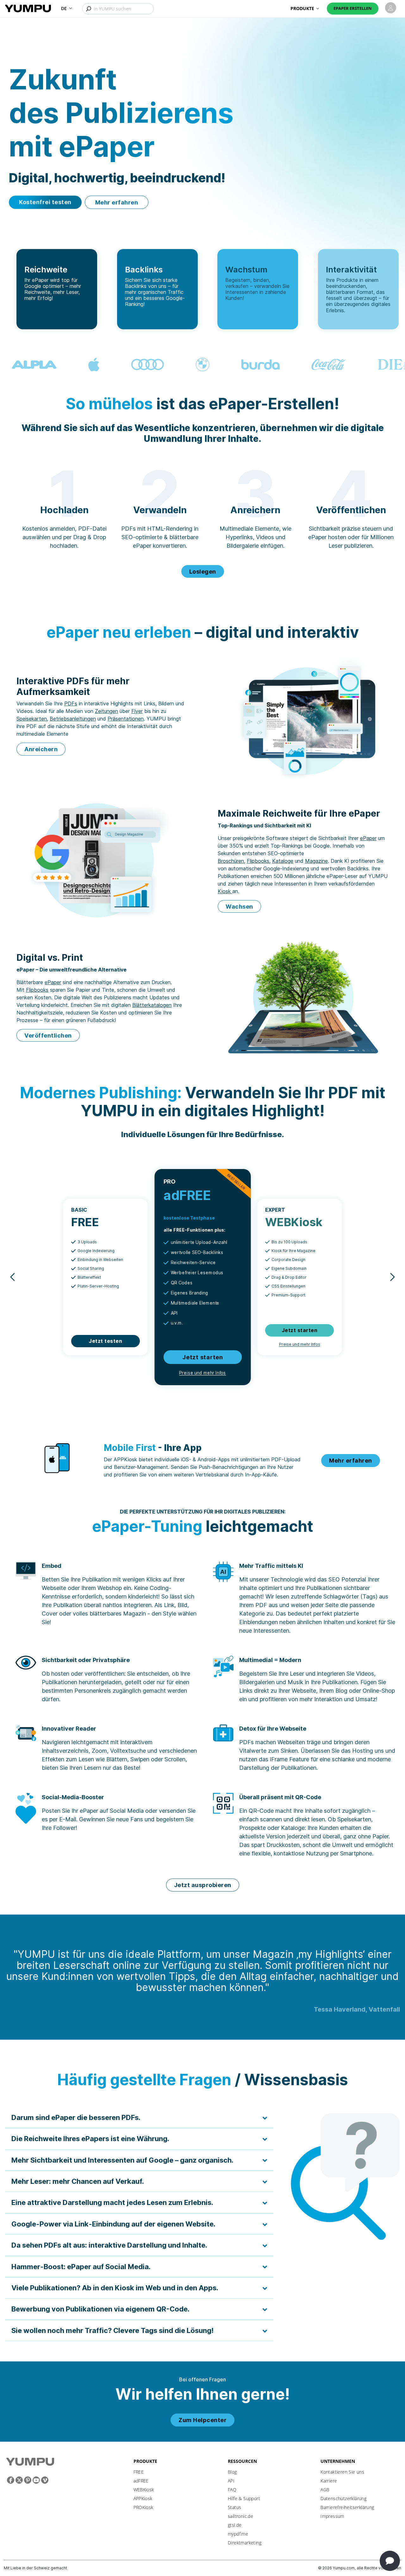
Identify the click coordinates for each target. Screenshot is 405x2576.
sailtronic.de (240, 2516)
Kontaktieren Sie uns (342, 2472)
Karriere (329, 2481)
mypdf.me (238, 2534)
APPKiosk (143, 2498)
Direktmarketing (245, 2543)
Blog (232, 2472)
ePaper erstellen (353, 8)
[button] (67, 8)
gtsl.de (235, 2525)
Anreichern (41, 749)
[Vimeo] (45, 2480)
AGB (325, 2490)
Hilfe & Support (244, 2498)
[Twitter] (19, 2480)
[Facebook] (11, 2480)
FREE (139, 2472)
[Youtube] (36, 2480)
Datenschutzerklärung (343, 2498)
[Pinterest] (28, 2480)
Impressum (332, 2516)
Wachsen (239, 907)
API (231, 2481)
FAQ (232, 2490)
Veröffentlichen (48, 1035)
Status (234, 2507)
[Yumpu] (28, 8)
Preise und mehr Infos (202, 1373)
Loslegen (203, 572)
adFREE (141, 2481)
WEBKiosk (144, 2490)
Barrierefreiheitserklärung (347, 2507)
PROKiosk (143, 2507)
